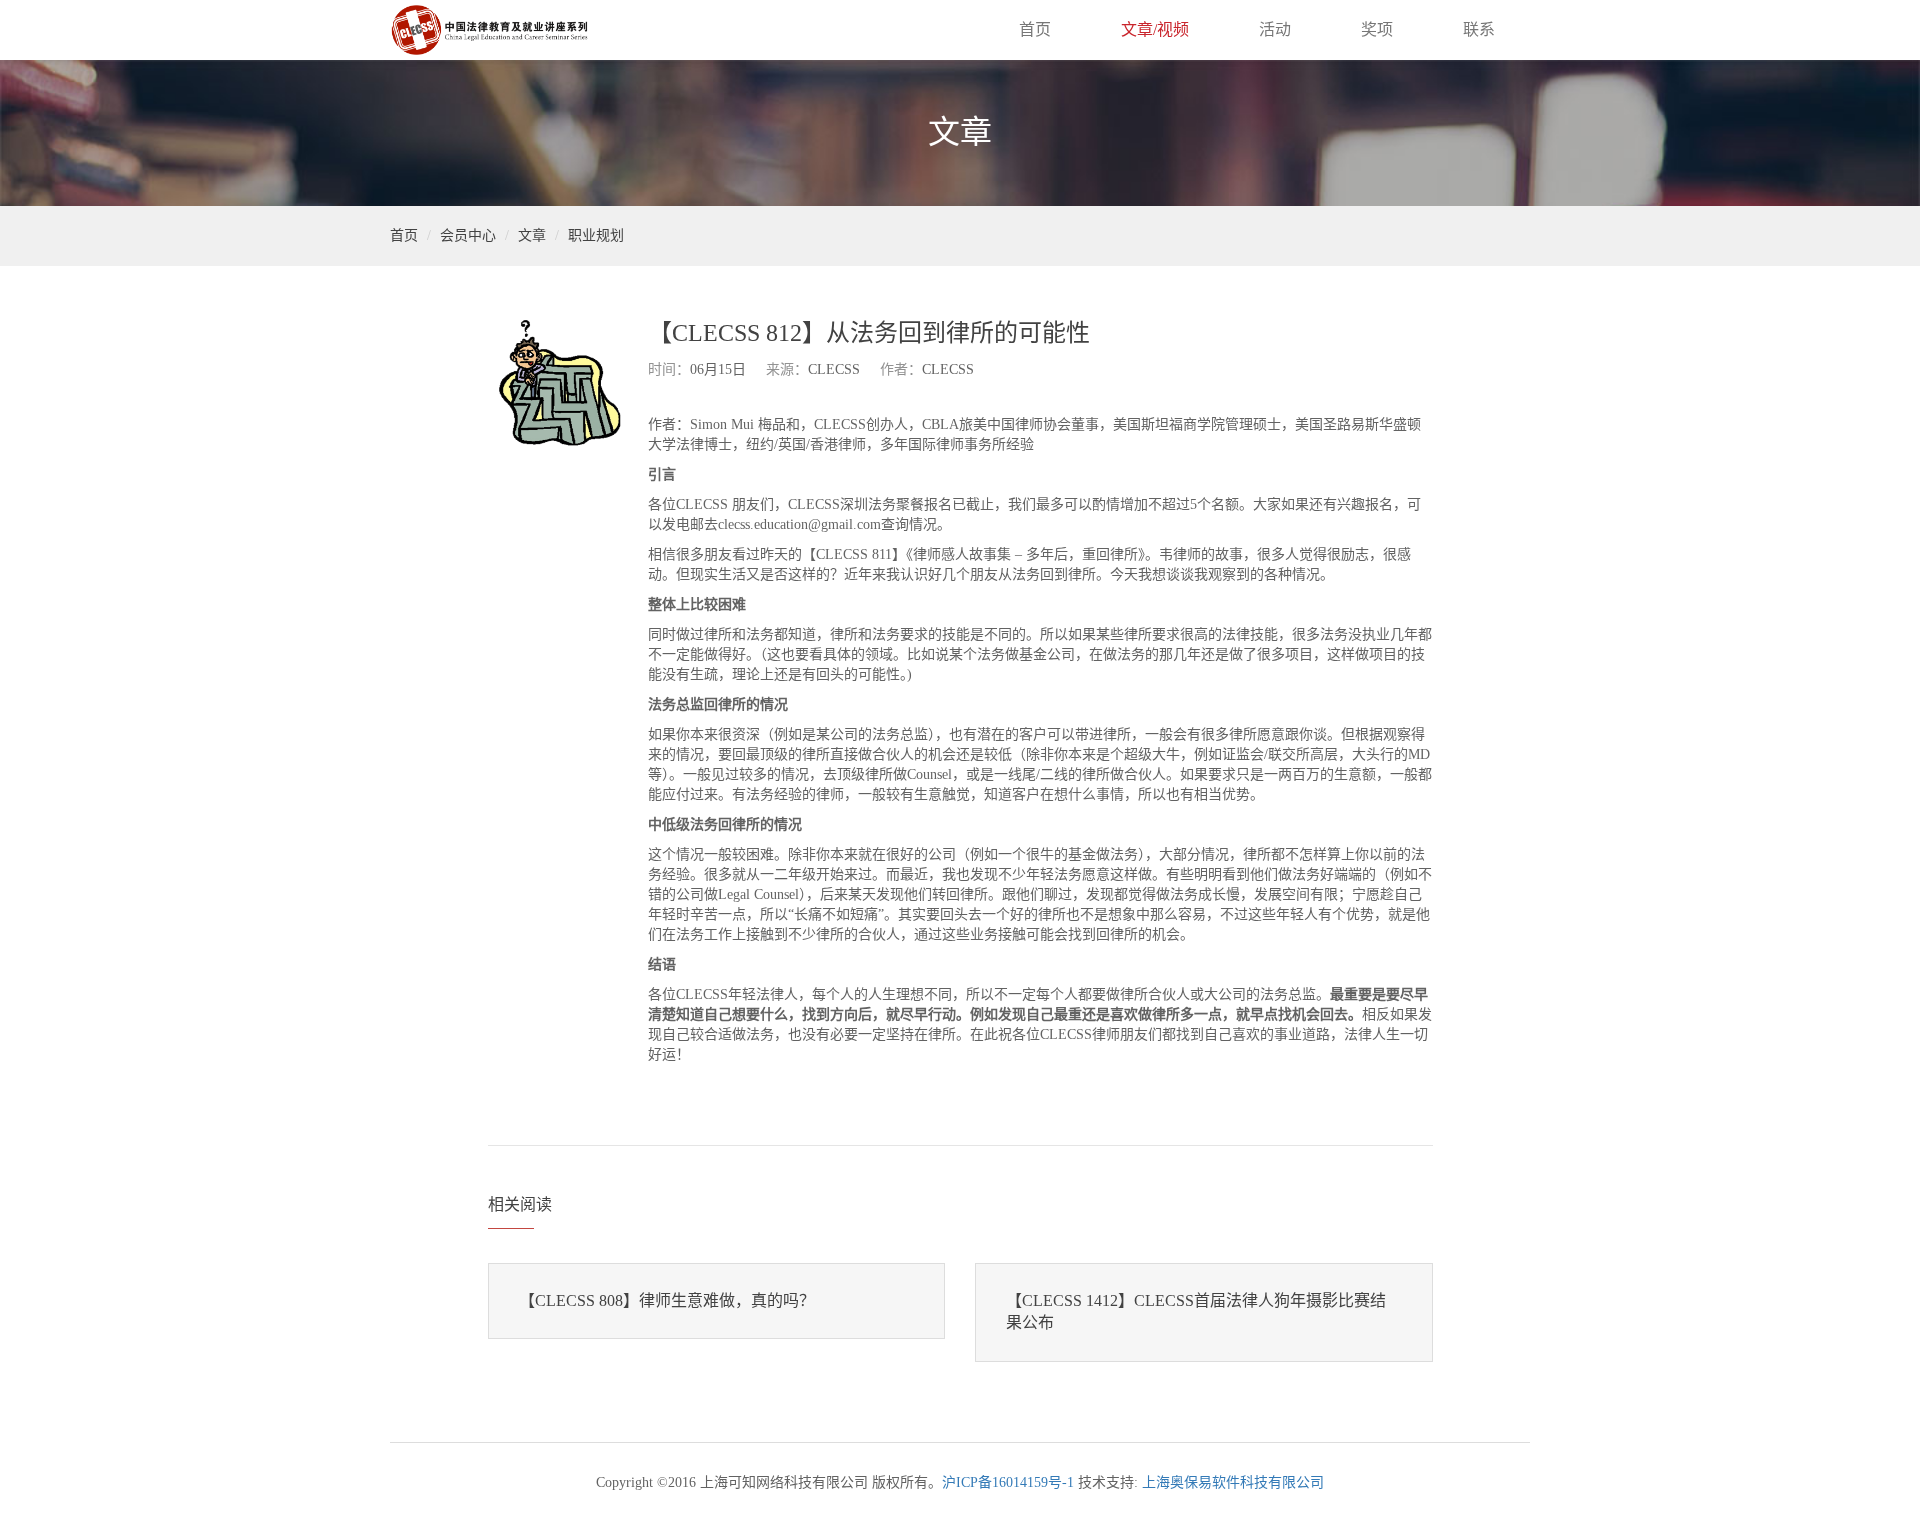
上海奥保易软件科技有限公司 (1233, 1482)
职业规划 (596, 235)
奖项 (1377, 29)
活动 (1275, 29)
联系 (1479, 29)
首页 (1035, 29)
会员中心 (468, 235)
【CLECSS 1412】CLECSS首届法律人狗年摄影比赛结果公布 (1196, 1312)
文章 (532, 235)
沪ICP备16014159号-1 (1008, 1482)
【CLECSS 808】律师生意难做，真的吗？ (667, 1300)
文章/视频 (1155, 29)
